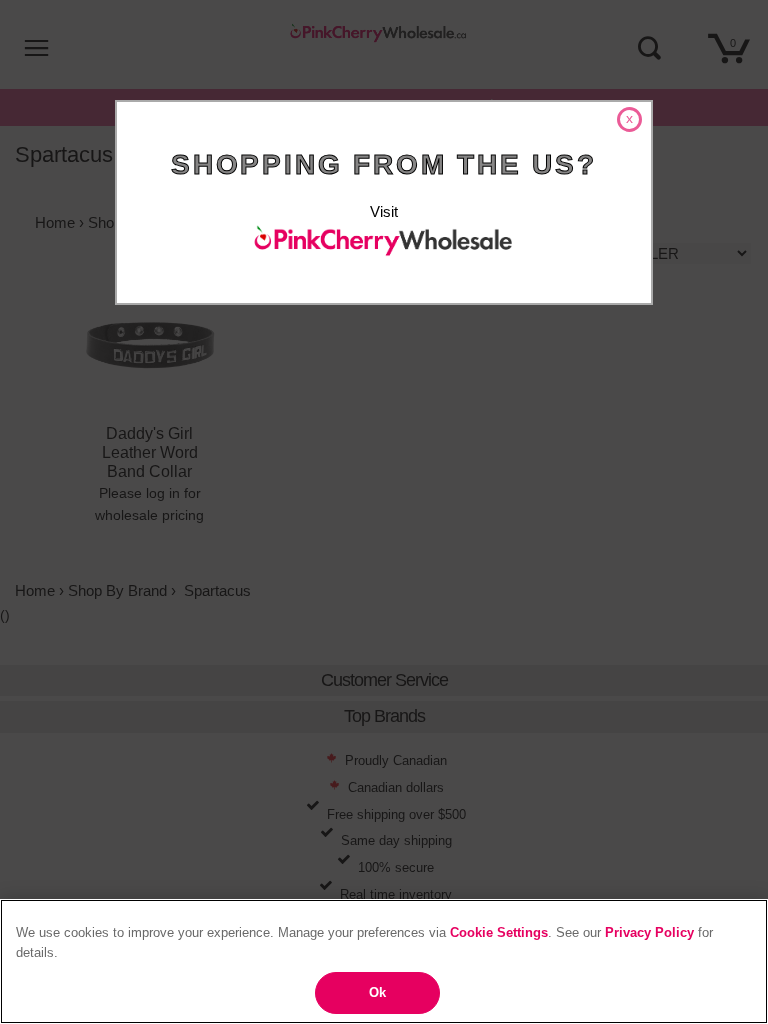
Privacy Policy (649, 932)
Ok (377, 992)
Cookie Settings (499, 932)
